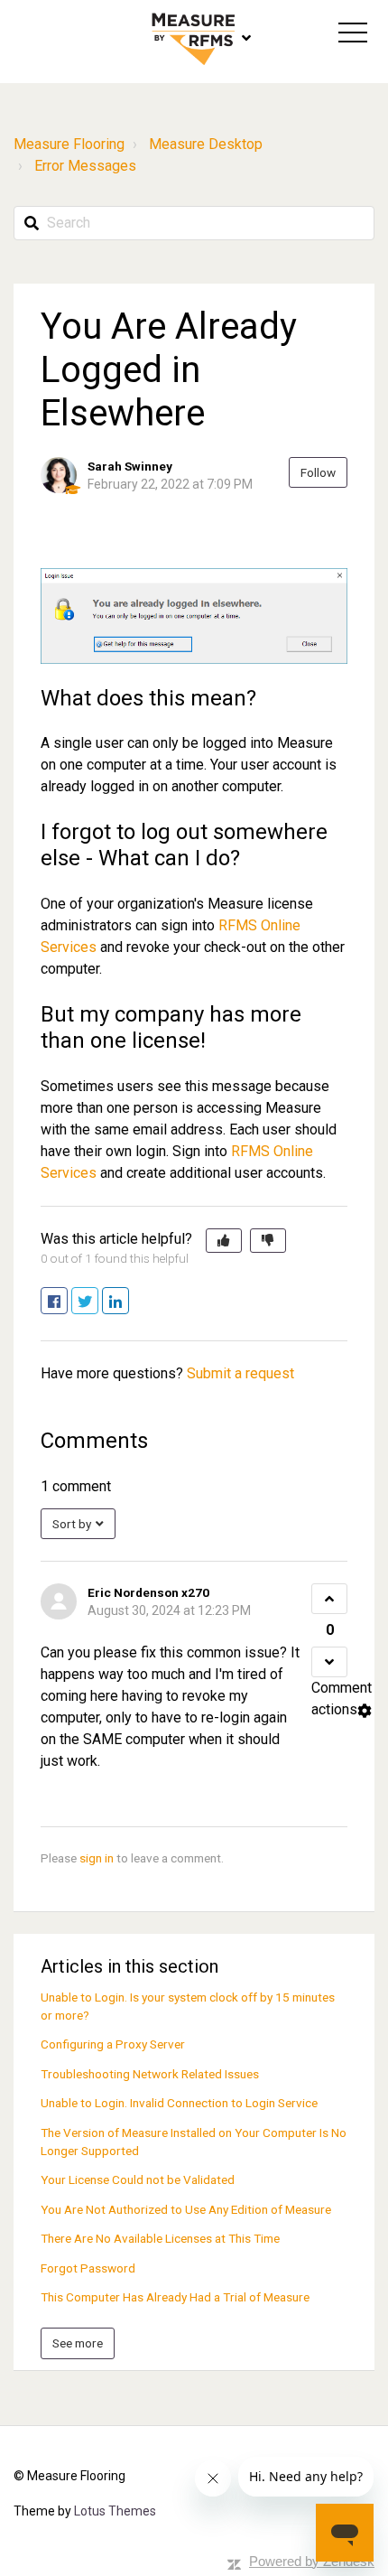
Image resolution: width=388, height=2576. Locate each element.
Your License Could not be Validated (138, 2179)
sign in (97, 1858)
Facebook (67, 1302)
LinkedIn (129, 1302)
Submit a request (240, 1373)
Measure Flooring (69, 144)
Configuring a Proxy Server (113, 2044)
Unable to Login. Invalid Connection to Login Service (179, 2103)
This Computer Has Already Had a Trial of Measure (175, 2297)
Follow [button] (318, 472)
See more (78, 2343)
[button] (353, 33)
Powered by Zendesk (312, 2561)
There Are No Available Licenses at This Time (160, 2238)
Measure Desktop (206, 144)
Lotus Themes (115, 2511)
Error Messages (85, 166)
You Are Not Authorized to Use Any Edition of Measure (186, 2209)
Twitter (98, 1302)
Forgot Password (88, 2268)
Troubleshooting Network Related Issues (150, 2074)
